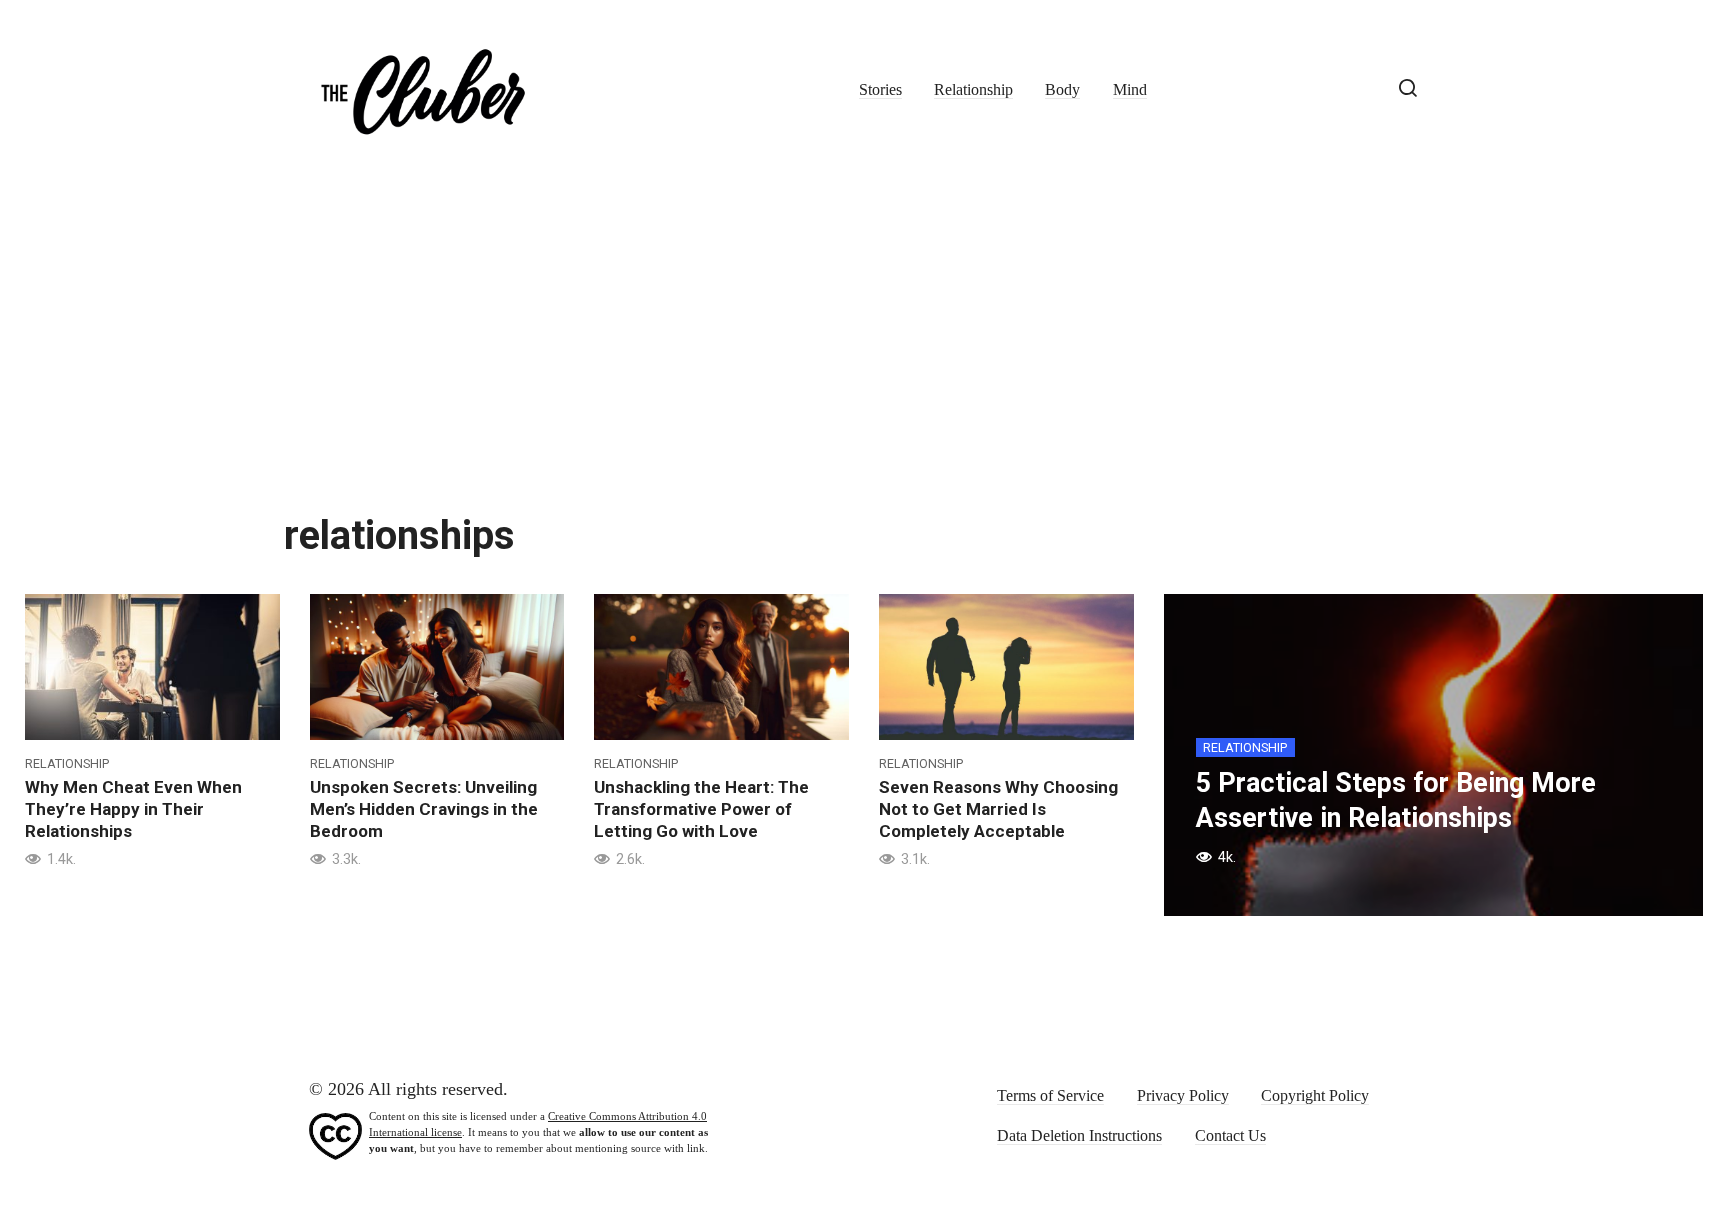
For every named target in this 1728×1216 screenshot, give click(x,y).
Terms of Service (1050, 1096)
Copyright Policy (1315, 1096)
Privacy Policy (1183, 1096)
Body (1062, 90)
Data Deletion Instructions (1079, 1136)
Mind (1130, 90)
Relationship (973, 90)
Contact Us (1230, 1136)
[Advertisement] (864, 330)
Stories (880, 90)
